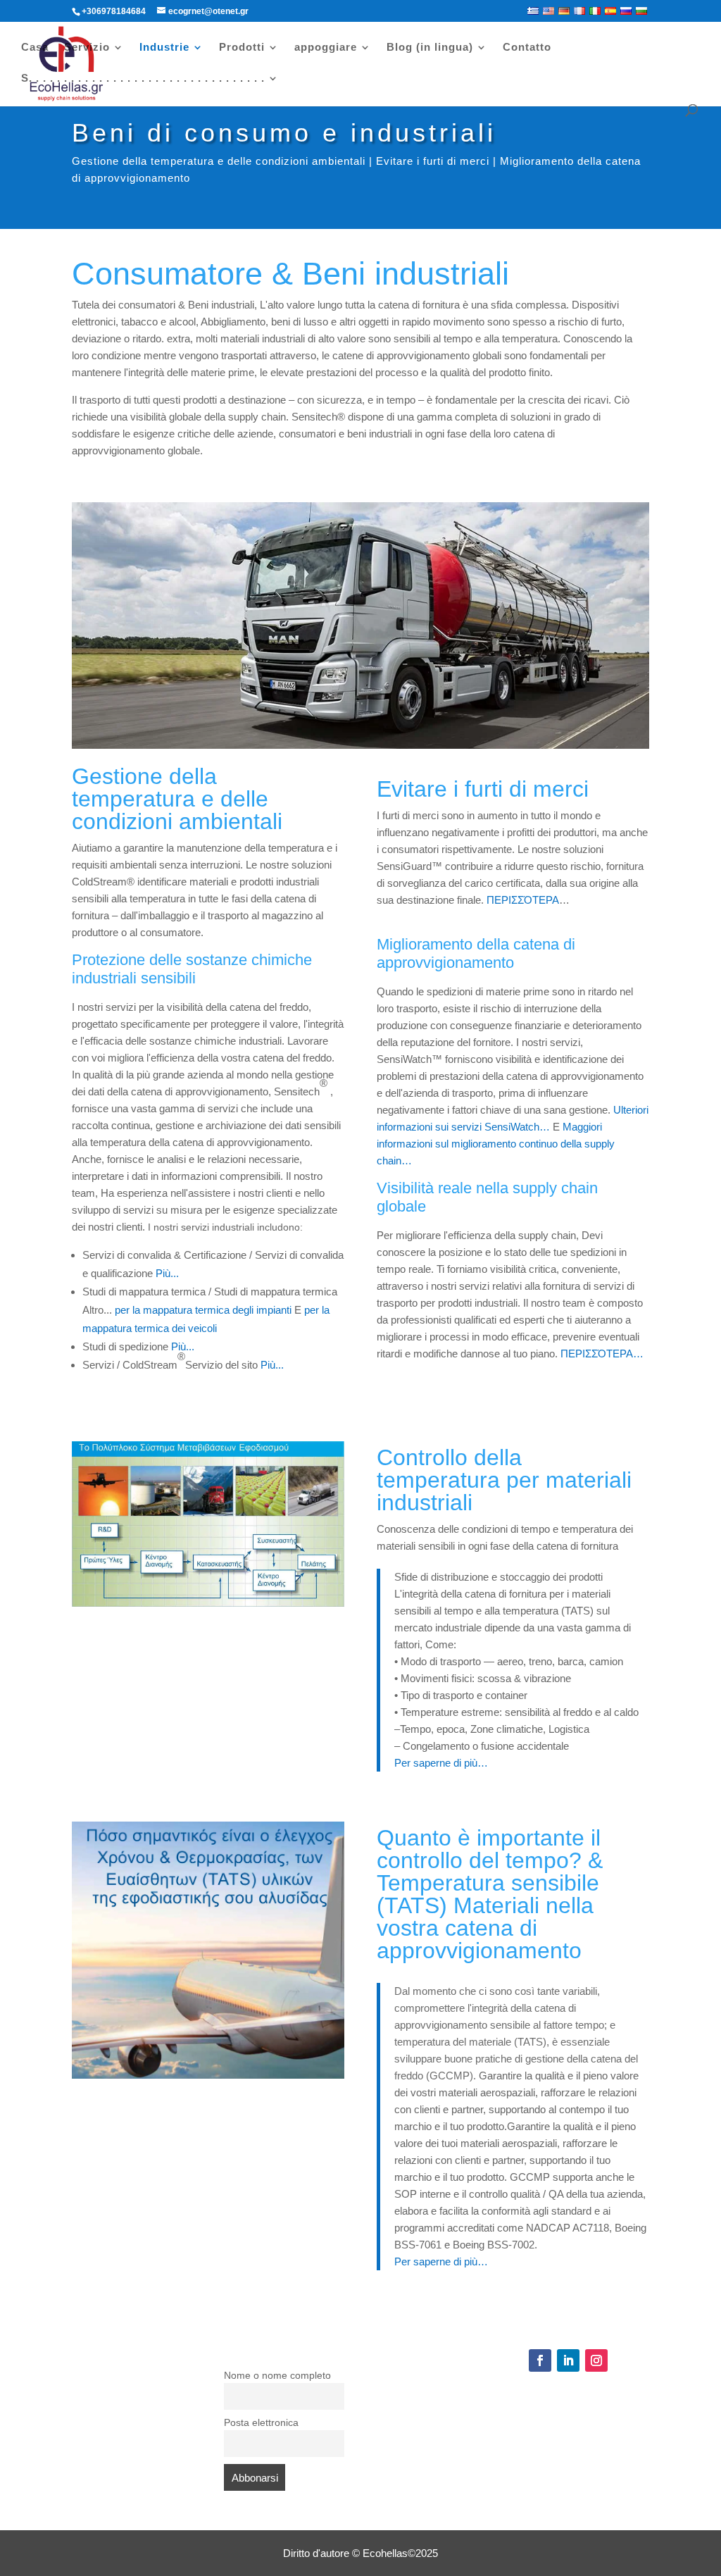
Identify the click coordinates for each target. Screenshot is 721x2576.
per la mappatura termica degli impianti (203, 1310)
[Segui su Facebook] (540, 2360)
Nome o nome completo (277, 2376)
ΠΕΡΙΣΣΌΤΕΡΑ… (602, 1354)
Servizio (87, 48)
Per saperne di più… (441, 1763)
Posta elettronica (261, 2423)
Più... (167, 1273)
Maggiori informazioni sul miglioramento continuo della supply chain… (496, 1144)
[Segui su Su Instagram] (596, 2360)
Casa (35, 48)
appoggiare (326, 48)
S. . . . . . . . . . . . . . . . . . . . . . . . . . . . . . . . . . (143, 79)
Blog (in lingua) (430, 48)
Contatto (527, 48)
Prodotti (242, 48)
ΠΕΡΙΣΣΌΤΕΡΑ (523, 900)
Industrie (164, 48)
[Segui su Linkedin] (568, 2360)
